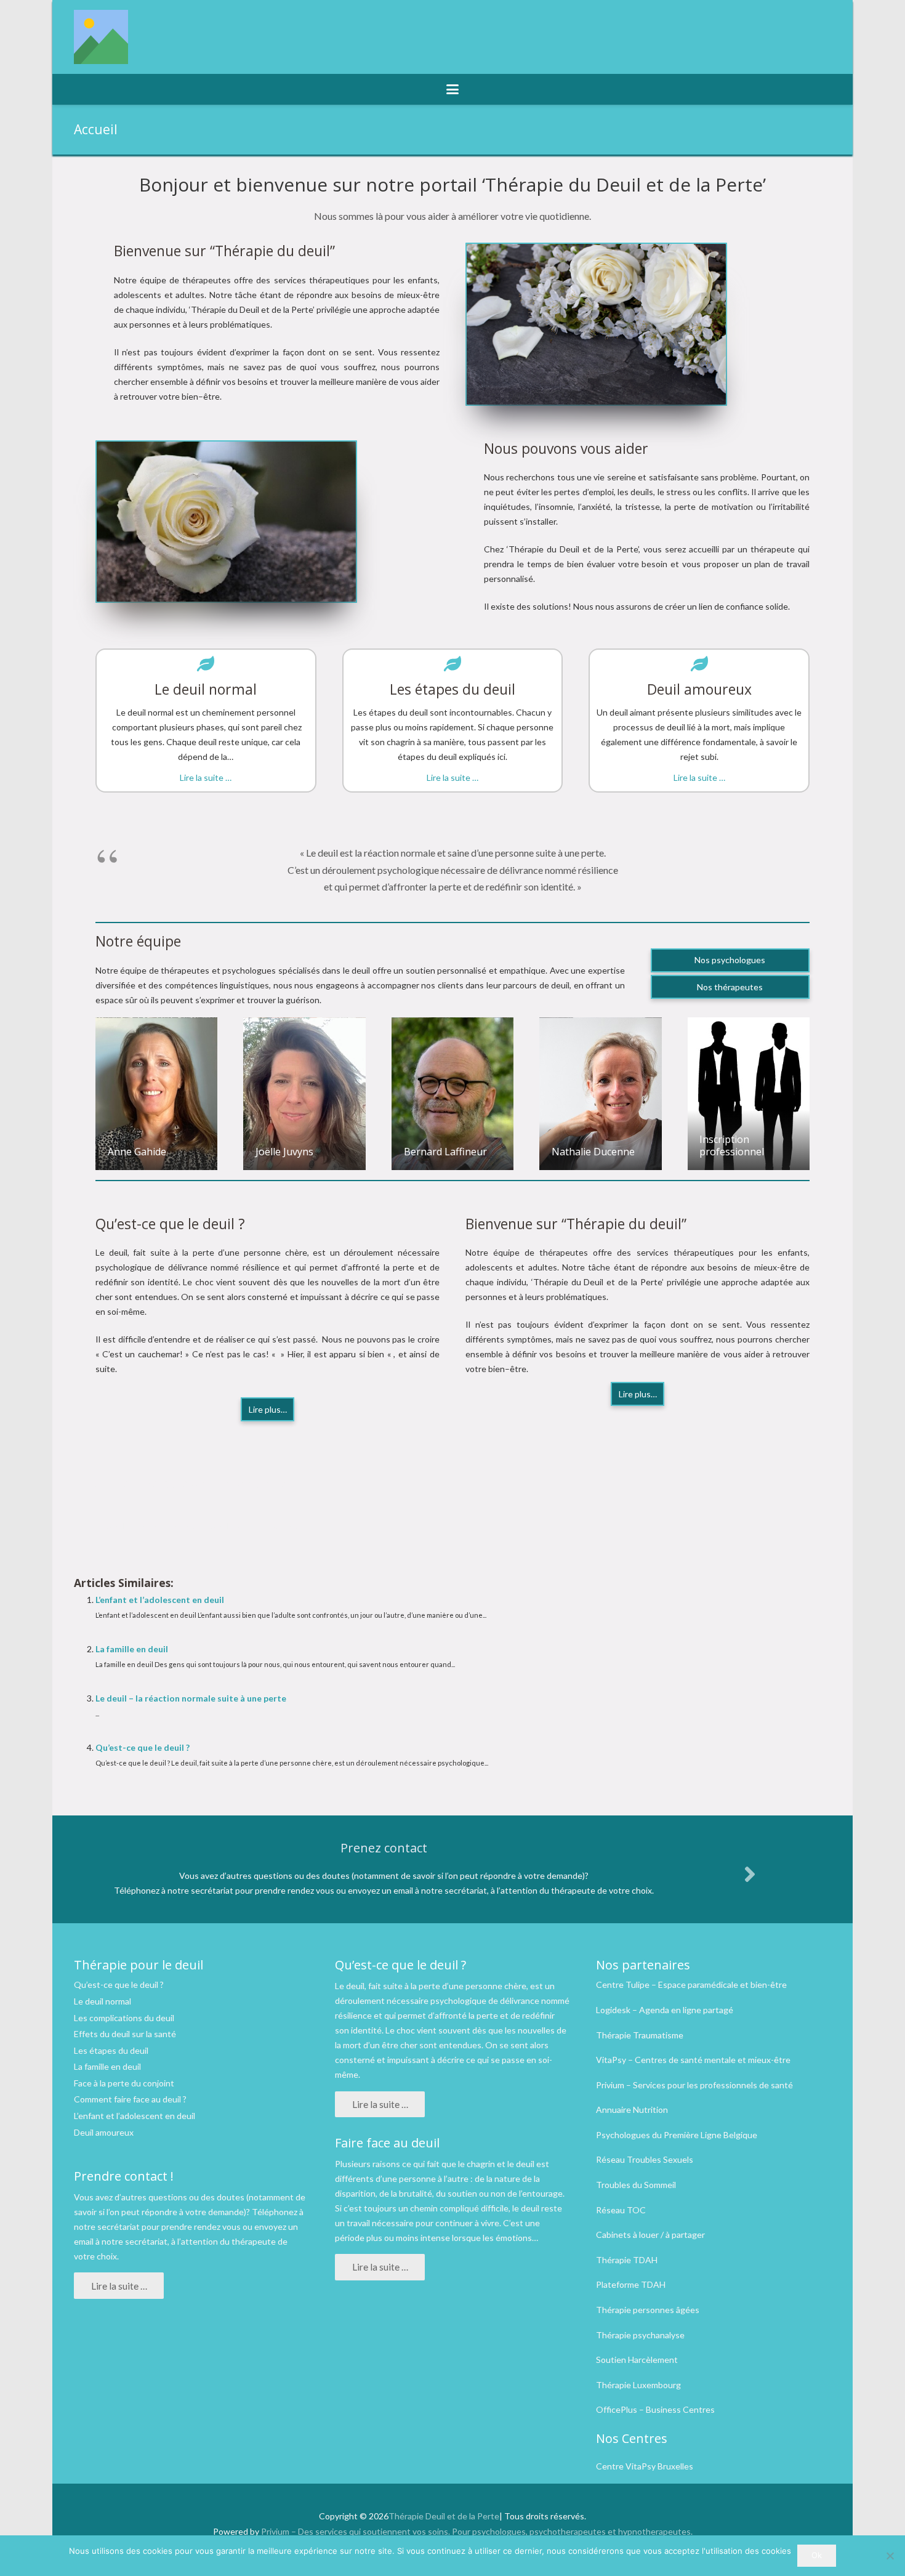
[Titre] (101, 37)
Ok (817, 2555)
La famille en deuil (132, 1649)
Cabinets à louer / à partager (650, 2235)
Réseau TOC (621, 2210)
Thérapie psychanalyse (640, 2335)
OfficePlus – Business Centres (655, 2409)
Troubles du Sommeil (636, 2185)
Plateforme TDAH (631, 2284)
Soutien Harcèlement (637, 2360)
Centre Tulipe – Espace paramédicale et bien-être (691, 1984)
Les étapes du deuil (111, 2050)
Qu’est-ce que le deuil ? (143, 1747)
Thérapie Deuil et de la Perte (444, 2516)
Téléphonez (275, 2212)
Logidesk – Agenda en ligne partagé (665, 2010)
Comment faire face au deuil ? (130, 2099)
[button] (452, 89)
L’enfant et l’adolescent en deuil (160, 1600)
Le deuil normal (103, 2001)
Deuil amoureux (104, 2132)
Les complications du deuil (124, 2018)
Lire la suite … (206, 777)
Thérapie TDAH (627, 2260)
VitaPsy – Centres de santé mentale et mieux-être (693, 2060)
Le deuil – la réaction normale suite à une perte (191, 1698)
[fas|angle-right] (749, 1874)
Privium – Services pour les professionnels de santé (694, 2085)
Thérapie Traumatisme (640, 2035)
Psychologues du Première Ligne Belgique (677, 2135)
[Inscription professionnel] (749, 1094)
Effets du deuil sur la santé (125, 2034)
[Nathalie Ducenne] (600, 1094)
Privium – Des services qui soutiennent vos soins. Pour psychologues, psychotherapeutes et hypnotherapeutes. (477, 2531)
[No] (890, 2556)
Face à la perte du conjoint (124, 2083)
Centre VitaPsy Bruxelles (645, 2466)
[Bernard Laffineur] (452, 1094)
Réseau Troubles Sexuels (645, 2159)
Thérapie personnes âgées (648, 2310)
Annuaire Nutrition (632, 2110)
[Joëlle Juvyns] (304, 1094)
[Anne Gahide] (156, 1094)
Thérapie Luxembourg (638, 2385)
